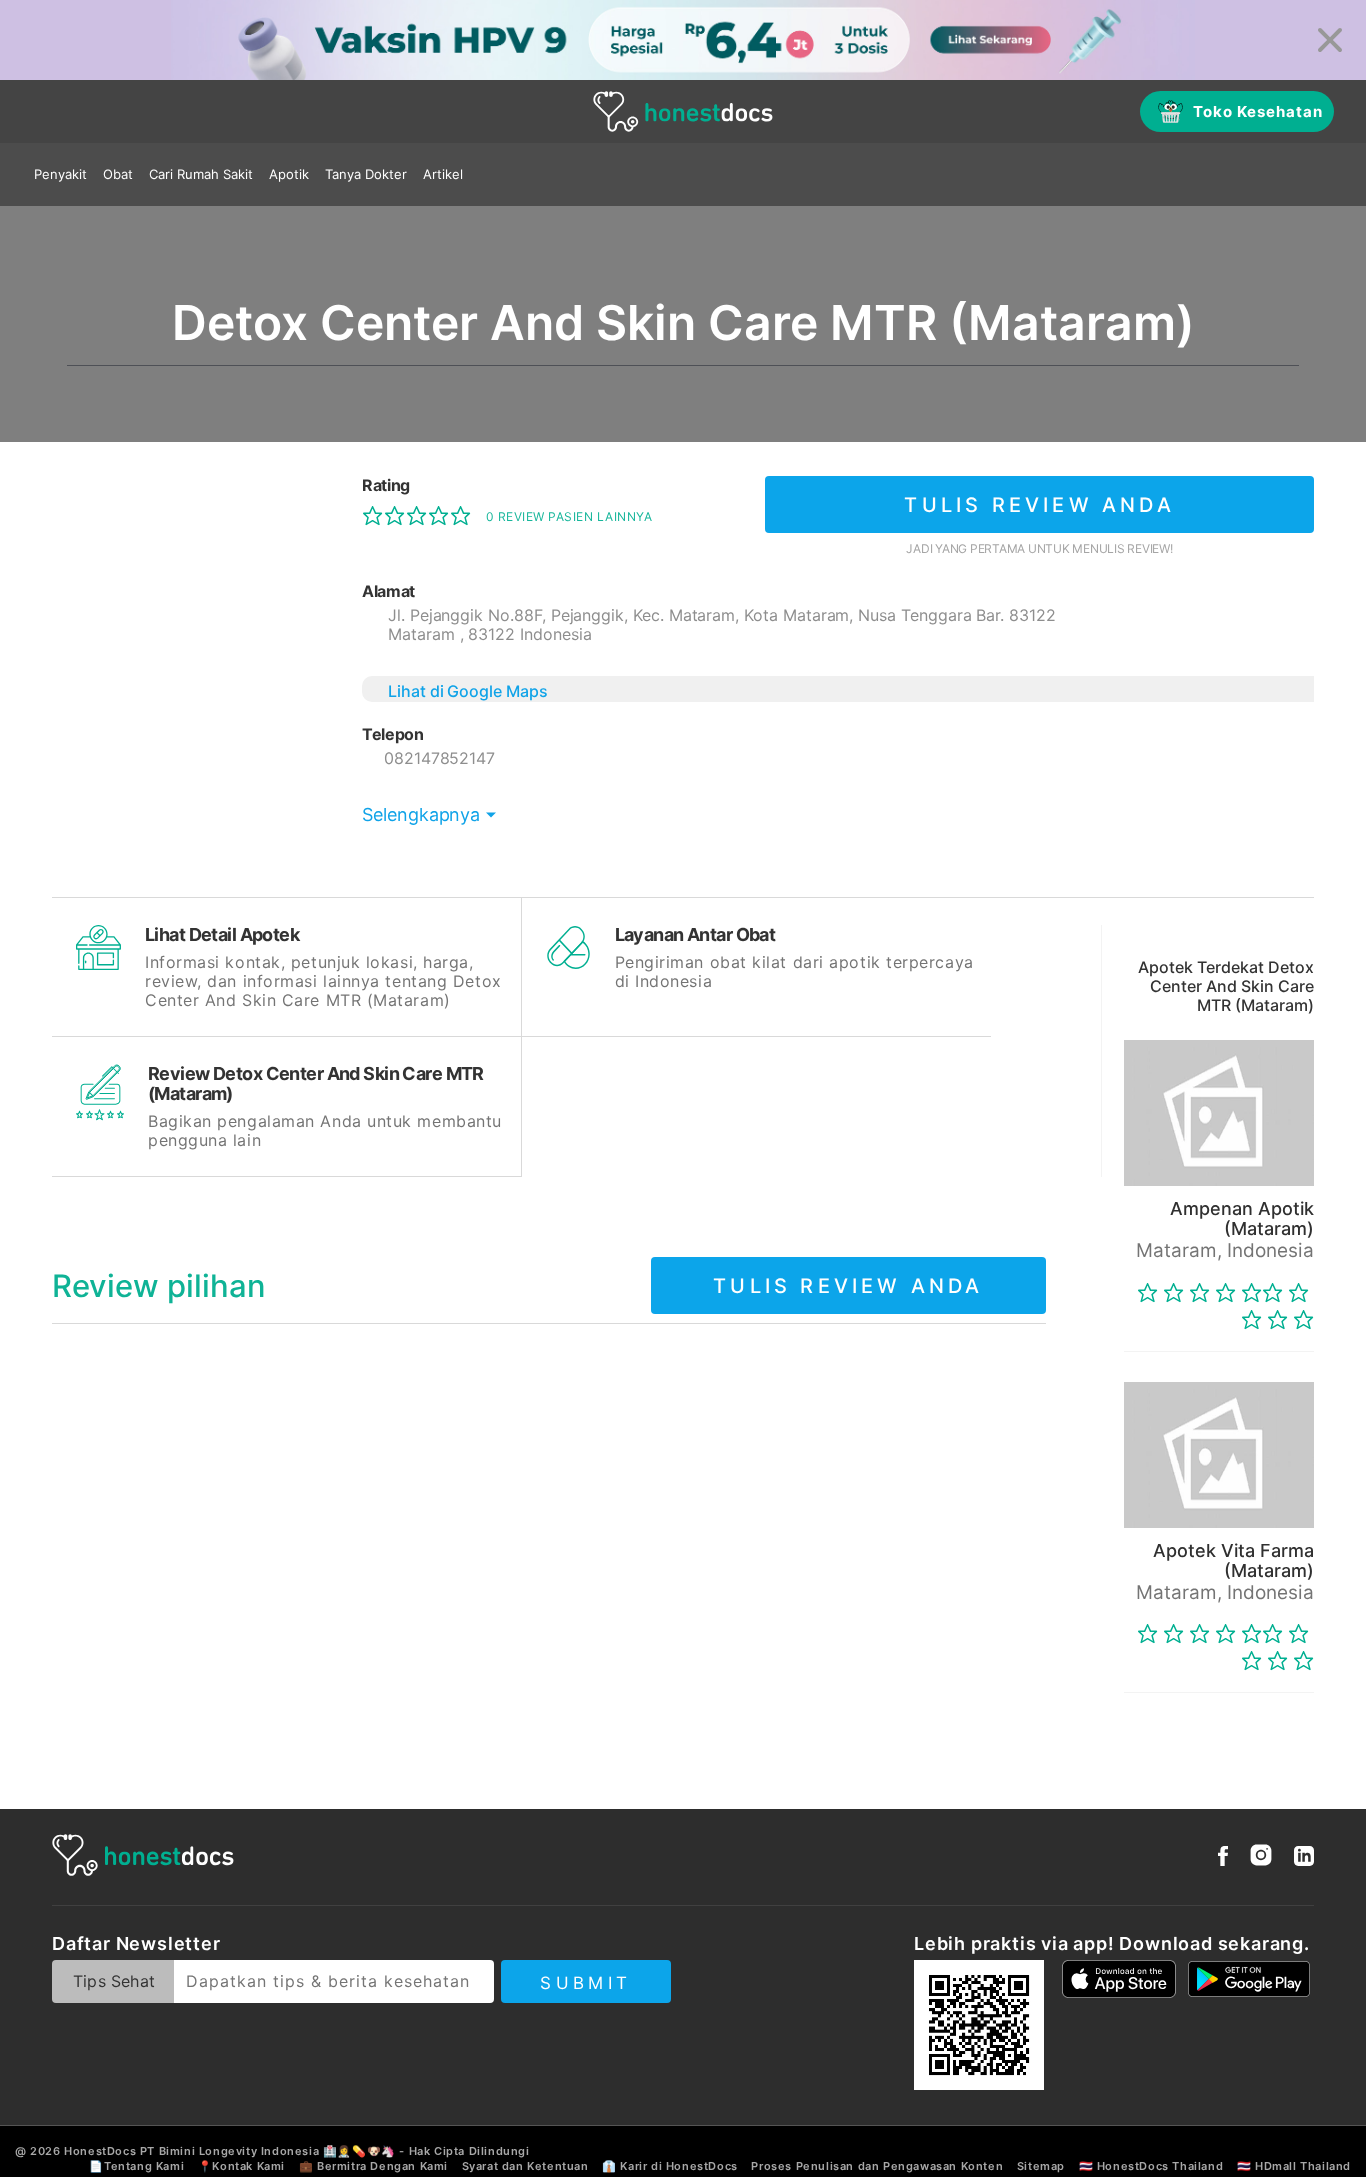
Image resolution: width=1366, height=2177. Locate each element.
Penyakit (60, 174)
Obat (118, 174)
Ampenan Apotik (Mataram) (1242, 1218)
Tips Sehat (114, 1981)
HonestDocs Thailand (1160, 2166)
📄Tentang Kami (136, 2166)
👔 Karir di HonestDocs (670, 2166)
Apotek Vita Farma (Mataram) (1233, 1560)
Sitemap (1041, 2166)
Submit (585, 1983)
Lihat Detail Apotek (222, 934)
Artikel (443, 174)
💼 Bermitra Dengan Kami (373, 2166)
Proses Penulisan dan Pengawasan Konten (877, 2166)
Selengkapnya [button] (421, 814)
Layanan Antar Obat (695, 934)
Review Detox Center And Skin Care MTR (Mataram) (316, 1083)
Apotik (289, 174)
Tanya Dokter (366, 174)
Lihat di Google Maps (468, 691)
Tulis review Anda (1039, 505)
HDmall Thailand (1303, 2166)
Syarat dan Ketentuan (525, 2166)
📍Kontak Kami (241, 2166)
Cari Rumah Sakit (201, 174)
